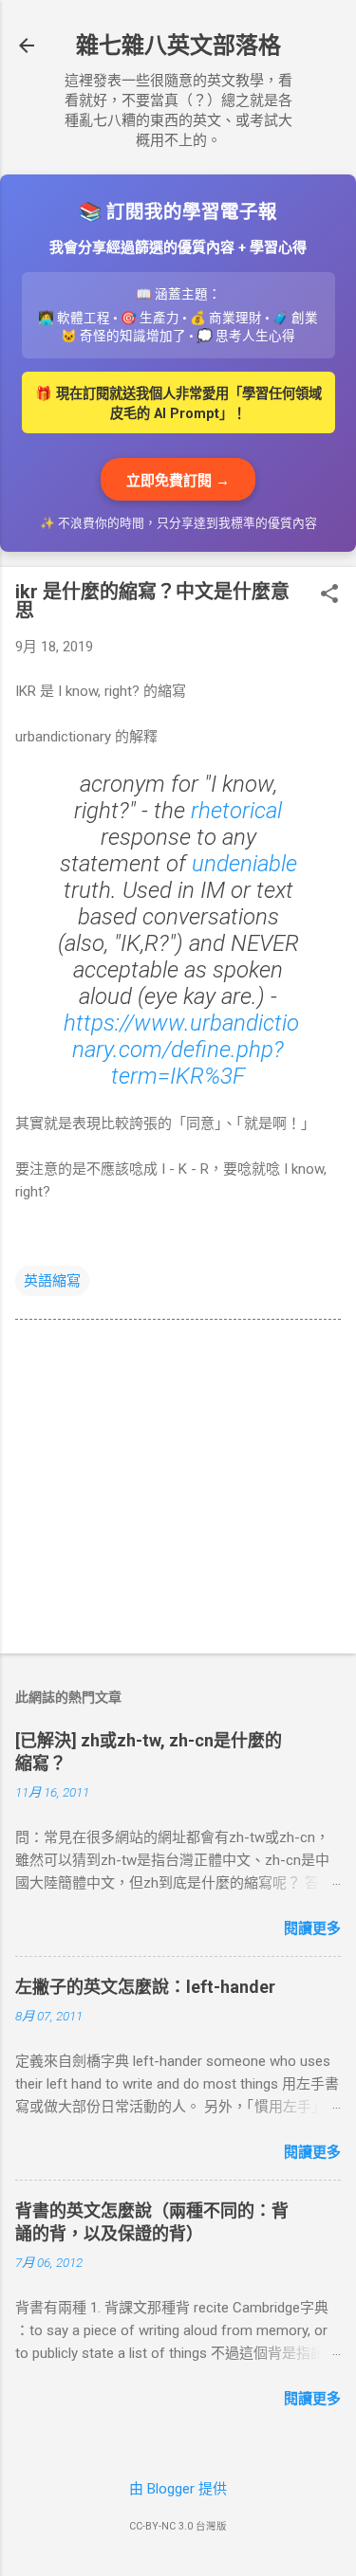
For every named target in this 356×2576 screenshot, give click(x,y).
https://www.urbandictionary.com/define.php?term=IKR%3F (181, 1050)
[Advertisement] (178, 1490)
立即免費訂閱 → (178, 481)
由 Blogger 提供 (178, 2489)
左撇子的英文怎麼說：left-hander (145, 1987)
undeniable (244, 864)
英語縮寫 (52, 1281)
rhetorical (236, 811)
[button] (329, 595)
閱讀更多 (312, 1928)
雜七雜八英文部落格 (178, 46)
